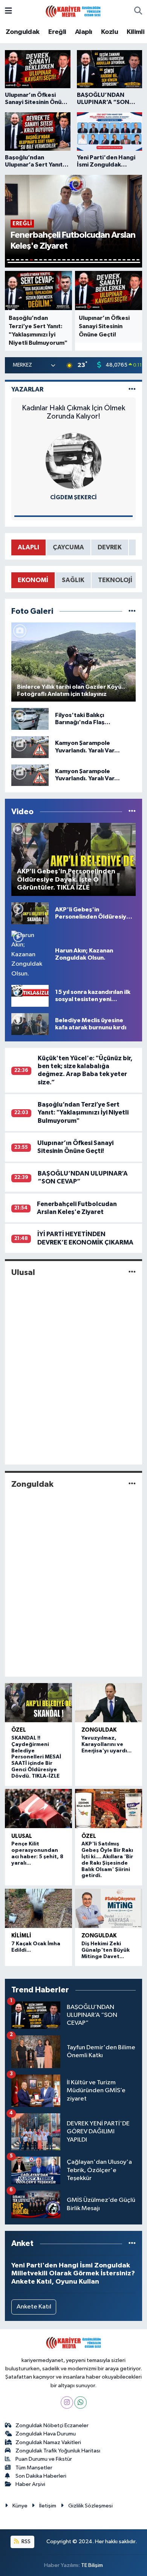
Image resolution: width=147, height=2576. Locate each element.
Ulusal (23, 1272)
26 (124, 260)
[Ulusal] (132, 1272)
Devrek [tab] (110, 547)
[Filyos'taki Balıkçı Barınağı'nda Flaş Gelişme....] (30, 719)
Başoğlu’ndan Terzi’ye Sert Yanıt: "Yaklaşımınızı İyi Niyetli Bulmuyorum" (83, 1113)
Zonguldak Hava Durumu (46, 2434)
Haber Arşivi (30, 2484)
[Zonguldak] (132, 1484)
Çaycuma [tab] (68, 547)
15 (73, 260)
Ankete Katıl (34, 2307)
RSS (25, 2542)
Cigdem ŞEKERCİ (73, 498)
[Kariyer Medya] (73, 11)
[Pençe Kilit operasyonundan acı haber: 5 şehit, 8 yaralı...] (38, 1809)
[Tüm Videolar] (132, 812)
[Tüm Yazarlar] (132, 389)
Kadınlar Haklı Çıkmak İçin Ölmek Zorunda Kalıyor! (73, 412)
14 (69, 260)
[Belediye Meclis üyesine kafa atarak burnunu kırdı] (30, 1024)
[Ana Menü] (8, 11)
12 (59, 260)
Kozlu (109, 32)
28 (133, 260)
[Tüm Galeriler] (132, 611)
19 (92, 260)
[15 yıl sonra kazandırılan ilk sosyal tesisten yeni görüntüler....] (30, 996)
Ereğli (57, 32)
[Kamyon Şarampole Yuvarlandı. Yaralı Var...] (30, 747)
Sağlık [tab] (73, 580)
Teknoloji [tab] (115, 580)
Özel (19, 1730)
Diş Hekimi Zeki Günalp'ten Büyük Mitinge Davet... (106, 1950)
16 (78, 260)
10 (50, 260)
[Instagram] (67, 2402)
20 (96, 260)
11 (55, 260)
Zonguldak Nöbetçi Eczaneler (52, 2425)
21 (101, 260)
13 (64, 260)
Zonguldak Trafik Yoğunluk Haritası (58, 2451)
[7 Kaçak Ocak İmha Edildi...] (38, 1908)
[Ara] (138, 11)
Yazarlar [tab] (27, 389)
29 (138, 260)
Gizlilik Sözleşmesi (90, 2506)
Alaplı (83, 32)
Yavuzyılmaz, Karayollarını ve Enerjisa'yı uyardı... (106, 1744)
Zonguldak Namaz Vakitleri (48, 2442)
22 (106, 260)
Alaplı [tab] (28, 547)
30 (74, 262)
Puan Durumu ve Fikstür (44, 2459)
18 (87, 260)
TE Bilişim (92, 2565)
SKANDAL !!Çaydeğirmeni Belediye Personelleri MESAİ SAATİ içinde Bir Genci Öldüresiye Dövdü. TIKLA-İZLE (36, 1757)
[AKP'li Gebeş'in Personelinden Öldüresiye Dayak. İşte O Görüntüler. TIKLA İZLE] (30, 913)
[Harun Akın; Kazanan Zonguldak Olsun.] (30, 954)
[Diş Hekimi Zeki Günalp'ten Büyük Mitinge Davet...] (109, 1908)
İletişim (48, 2506)
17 (82, 260)
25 (119, 260)
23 (110, 260)
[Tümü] (132, 2243)
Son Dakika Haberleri (41, 2476)
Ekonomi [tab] (33, 580)
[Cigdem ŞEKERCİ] (73, 461)
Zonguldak (23, 32)
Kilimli (136, 32)
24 (115, 260)
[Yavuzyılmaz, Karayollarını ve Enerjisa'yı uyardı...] (109, 1703)
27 (129, 260)
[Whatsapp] (80, 2402)
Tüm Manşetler (34, 2468)
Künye (20, 2506)
